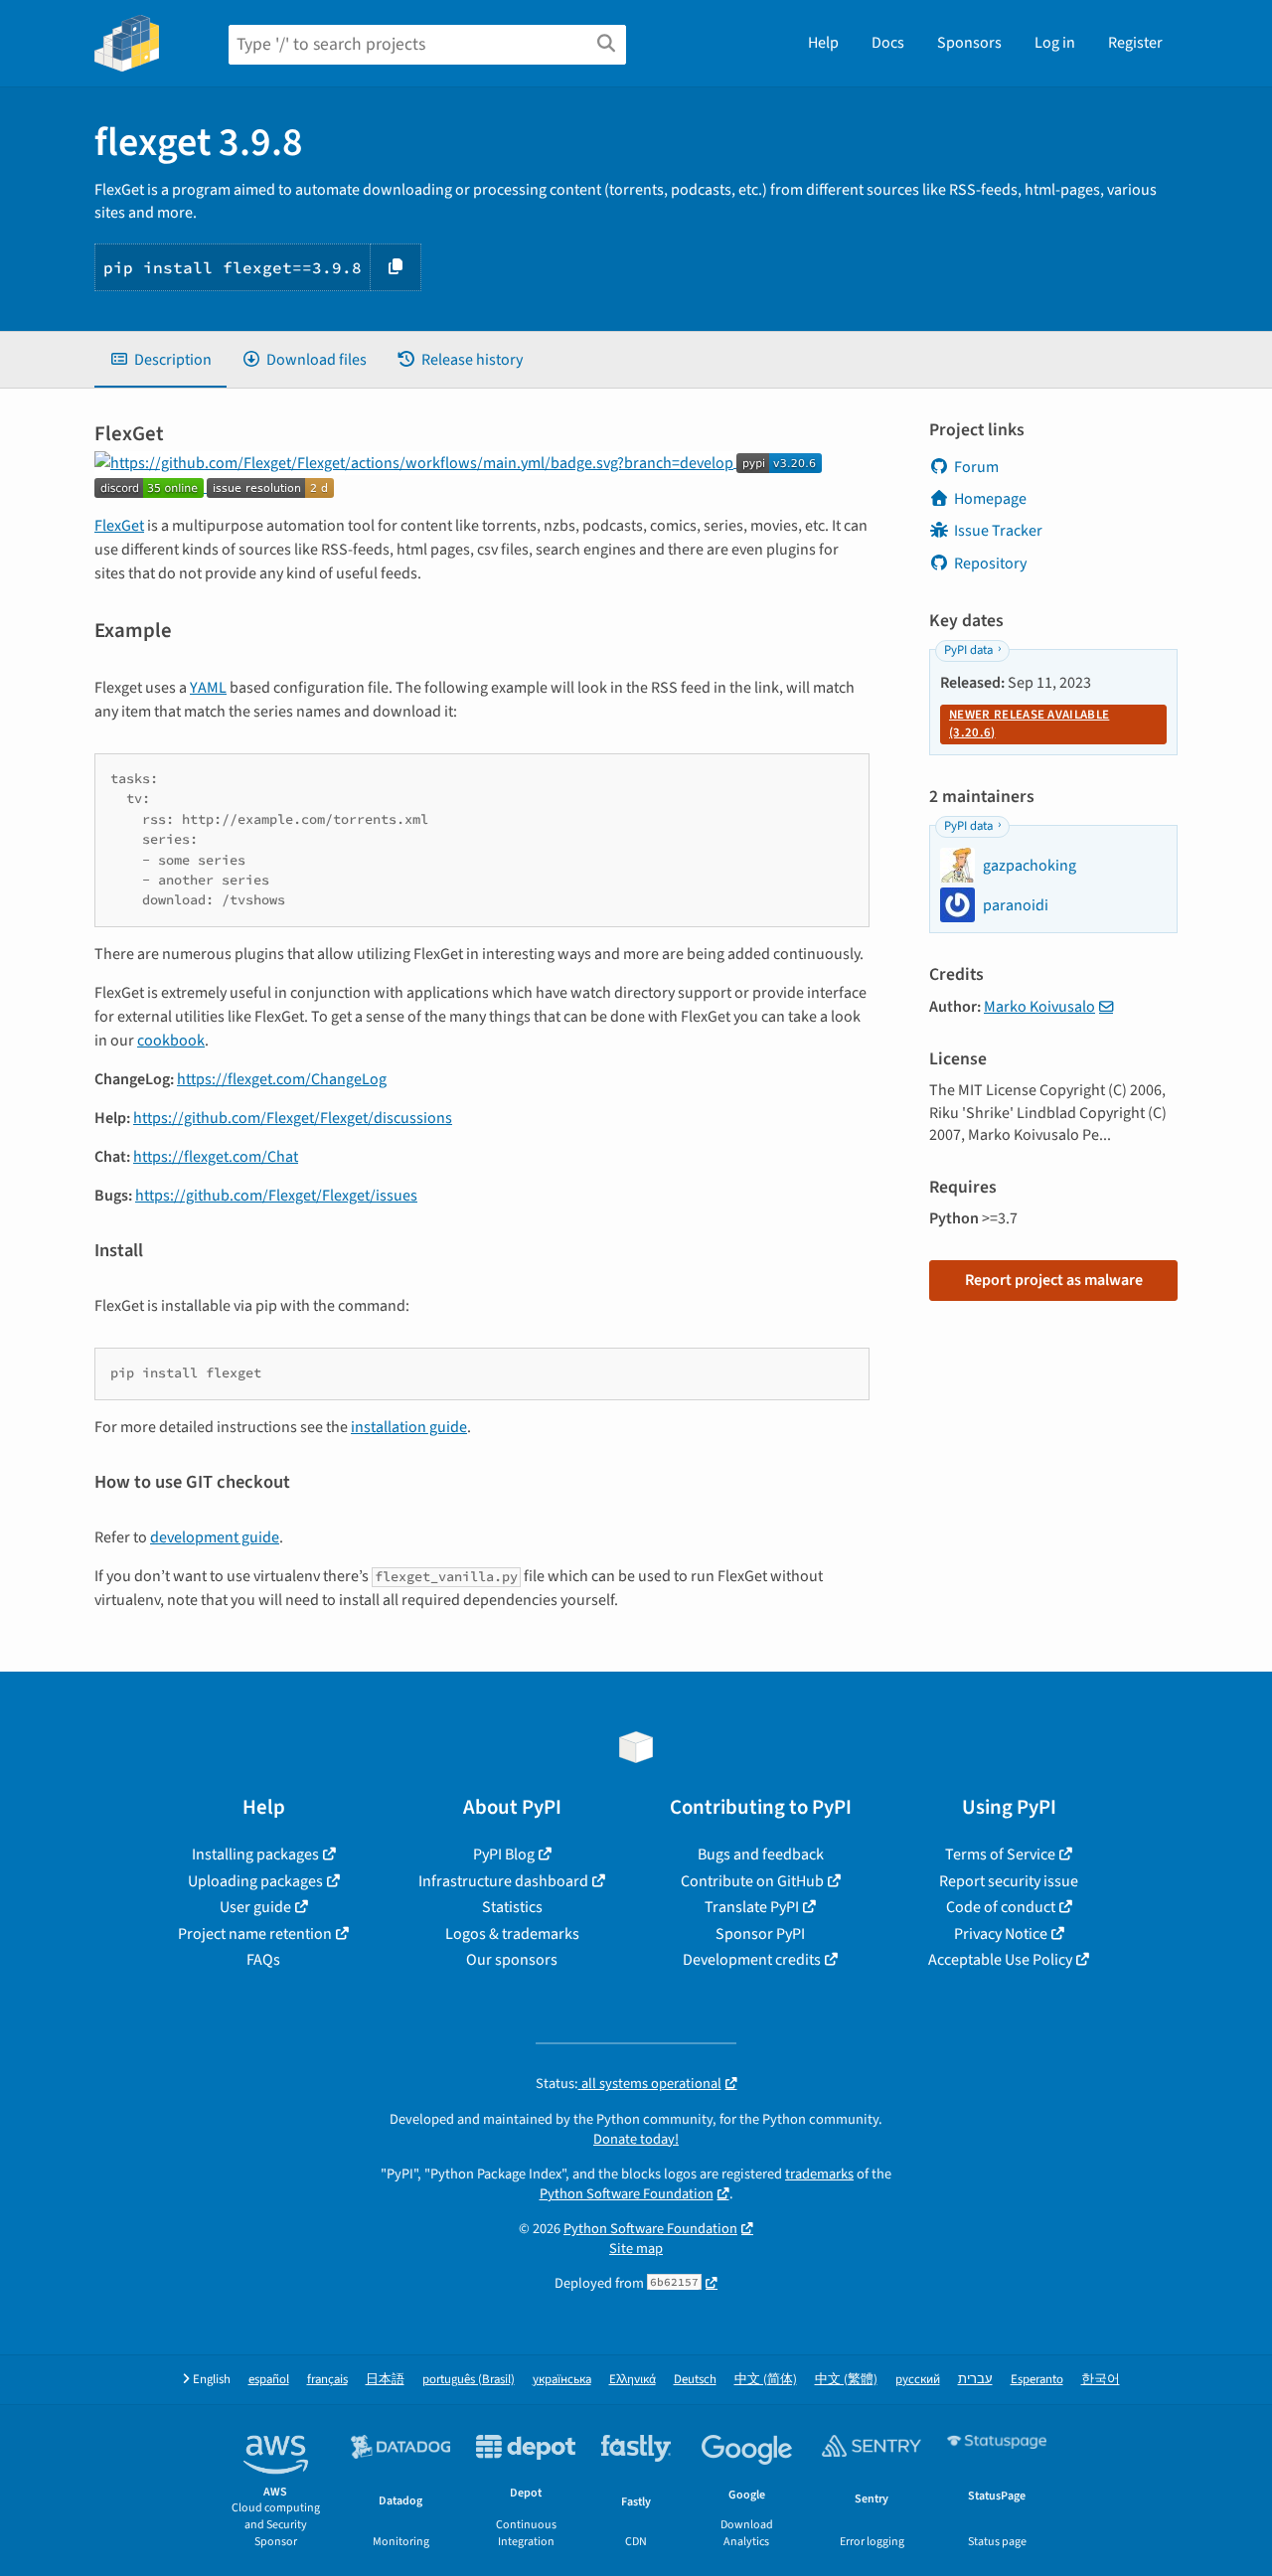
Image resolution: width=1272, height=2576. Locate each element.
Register (1135, 43)
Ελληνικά (633, 2380)
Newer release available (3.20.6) (1029, 724)
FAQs (263, 1960)
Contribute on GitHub (752, 1881)
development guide (215, 1537)
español (269, 2380)
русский (918, 2380)
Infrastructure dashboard (503, 1881)
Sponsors (969, 43)
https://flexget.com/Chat (216, 1157)
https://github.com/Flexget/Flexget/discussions (293, 1118)
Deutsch (695, 2380)
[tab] (160, 360)
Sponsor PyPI (760, 1934)
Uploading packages (255, 1881)
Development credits (752, 1960)
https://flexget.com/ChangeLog (282, 1079)
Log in (1055, 43)
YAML (208, 688)
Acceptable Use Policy (1000, 1960)
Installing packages (255, 1854)
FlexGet (119, 526)
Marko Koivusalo (1039, 1007)
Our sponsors (512, 1960)
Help (823, 43)
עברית (975, 2380)
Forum (976, 467)
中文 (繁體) (846, 2380)
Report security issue (1009, 1881)
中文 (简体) (766, 2380)
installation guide (409, 1427)
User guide (255, 1907)
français (327, 2380)
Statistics (512, 1907)
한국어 (1101, 2380)
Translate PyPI (752, 1907)
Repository (990, 563)
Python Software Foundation (627, 2194)
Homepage (990, 499)
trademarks (819, 2174)
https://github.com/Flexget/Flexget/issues (276, 1196)
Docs (888, 43)
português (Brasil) (469, 2380)
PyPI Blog (504, 1854)
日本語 (385, 2380)
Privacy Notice (1001, 1934)
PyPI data (968, 650)
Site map (636, 2249)
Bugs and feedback (761, 1854)
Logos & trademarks (512, 1934)
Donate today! (636, 2139)
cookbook (171, 1041)
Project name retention (255, 1934)
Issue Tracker (998, 531)
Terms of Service (1000, 1854)
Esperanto (1037, 2380)
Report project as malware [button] (1054, 1280)
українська (562, 2380)
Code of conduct (1001, 1907)
